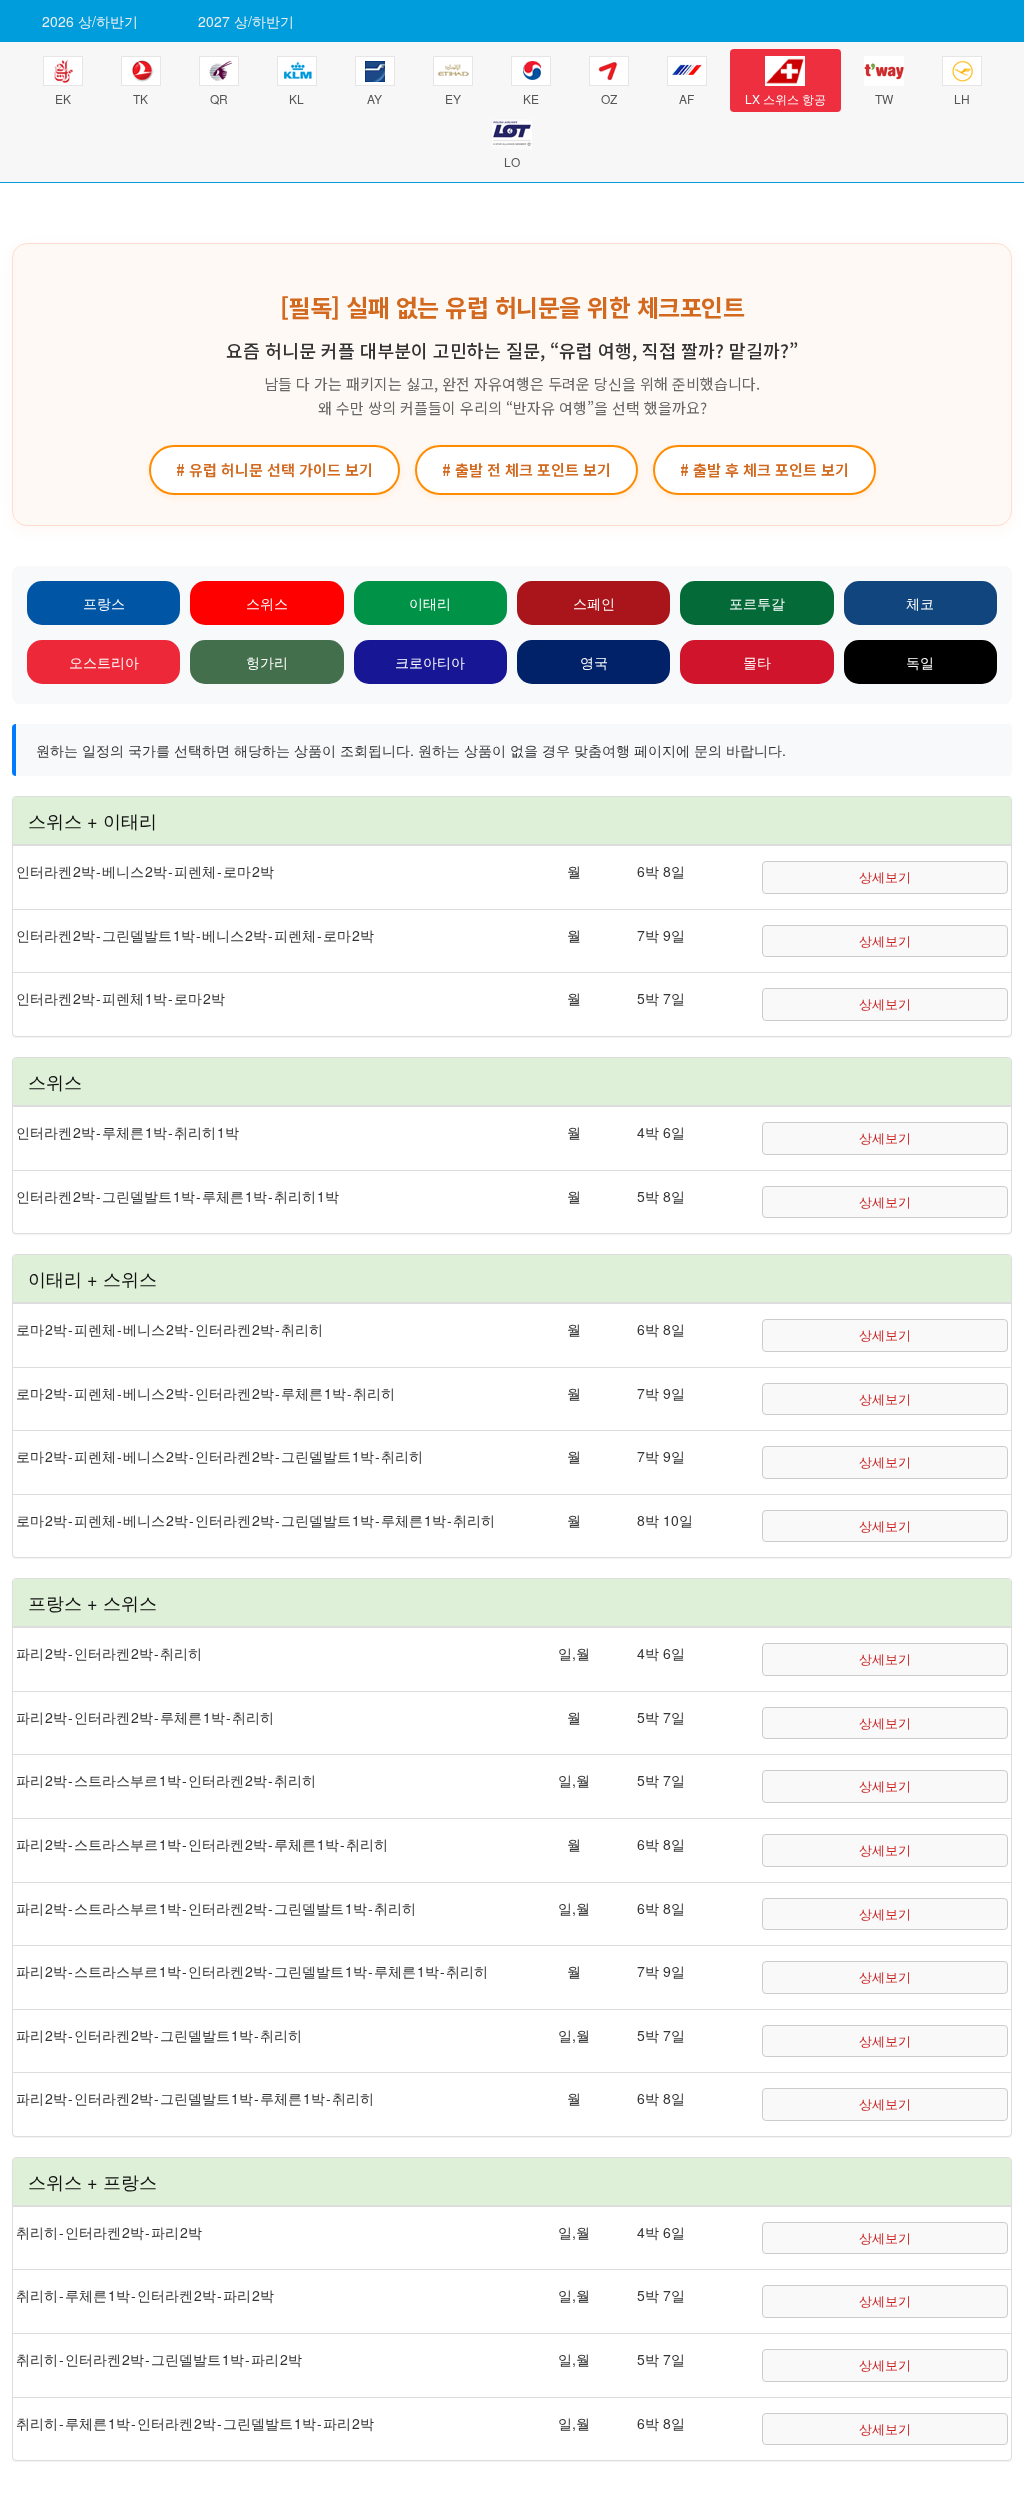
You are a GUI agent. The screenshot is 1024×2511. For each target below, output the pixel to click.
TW (884, 98)
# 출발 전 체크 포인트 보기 (526, 469)
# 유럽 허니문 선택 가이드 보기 (274, 469)
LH (962, 98)
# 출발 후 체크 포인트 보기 (764, 469)
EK (63, 98)
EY (453, 98)
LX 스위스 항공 (785, 98)
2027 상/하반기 (246, 21)
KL (296, 98)
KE (531, 98)
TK (140, 98)
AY (374, 98)
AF (686, 98)
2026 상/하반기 (90, 21)
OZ (609, 98)
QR (219, 98)
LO (512, 161)
